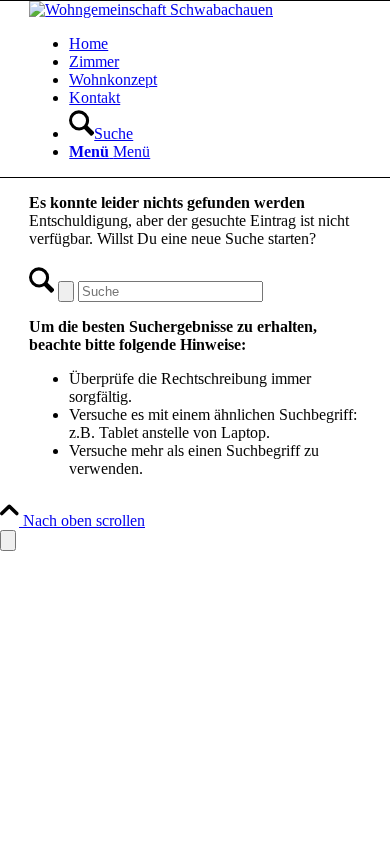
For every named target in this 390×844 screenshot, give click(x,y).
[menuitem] (215, 44)
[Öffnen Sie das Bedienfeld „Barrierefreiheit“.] (8, 540)
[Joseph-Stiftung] (151, 9)
